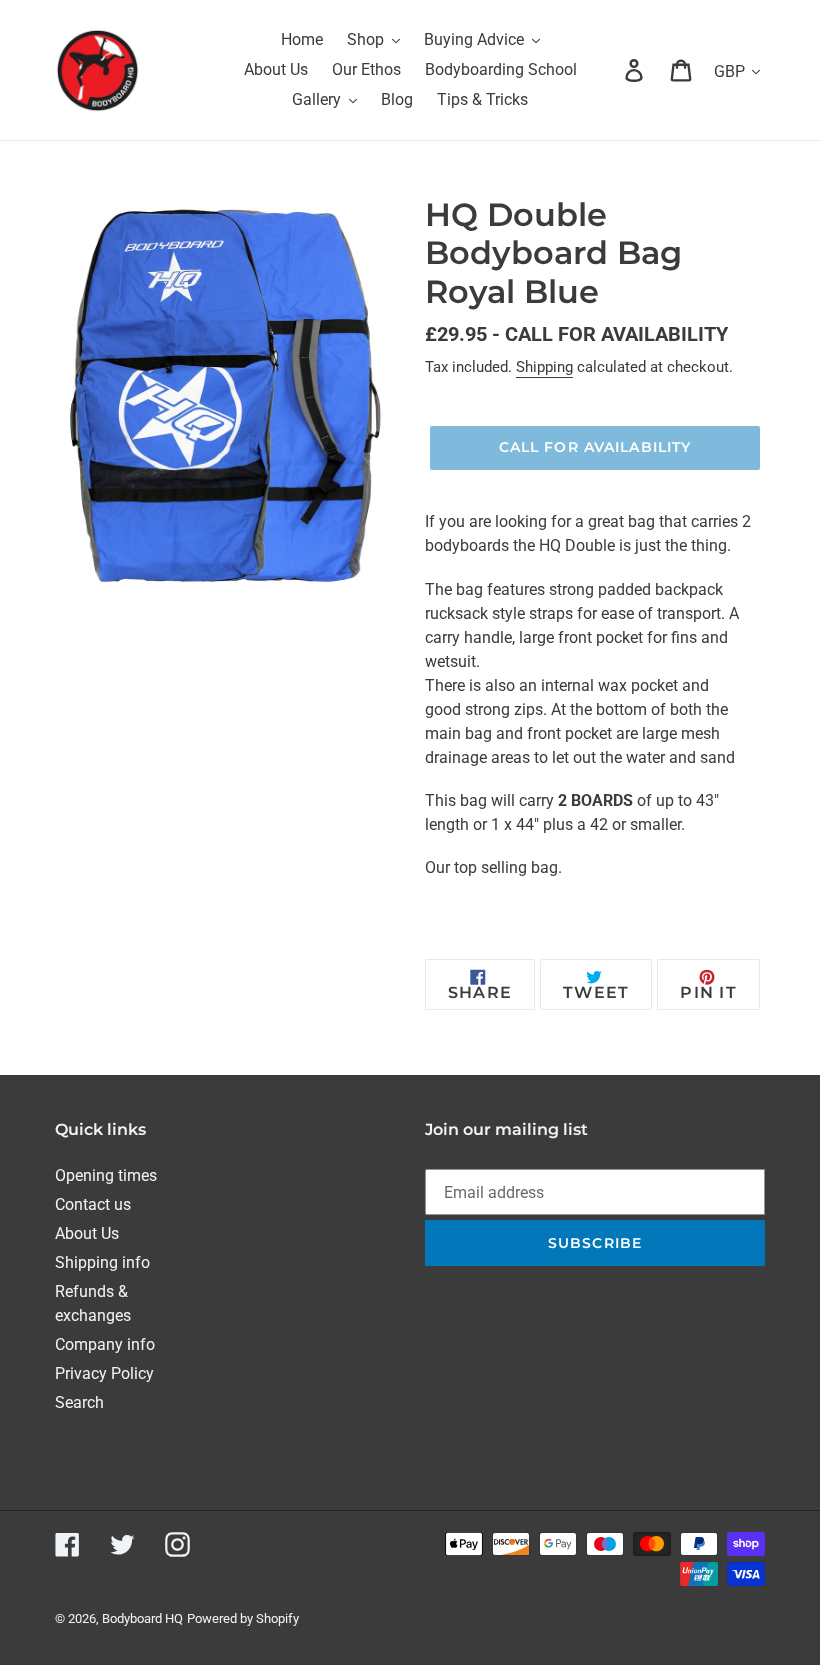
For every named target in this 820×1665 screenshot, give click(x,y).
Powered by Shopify (243, 1618)
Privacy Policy (104, 1373)
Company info (105, 1344)
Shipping (544, 367)
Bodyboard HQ (142, 1618)
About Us (87, 1233)
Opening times (106, 1175)
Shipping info (102, 1262)
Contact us (93, 1204)
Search (79, 1402)
